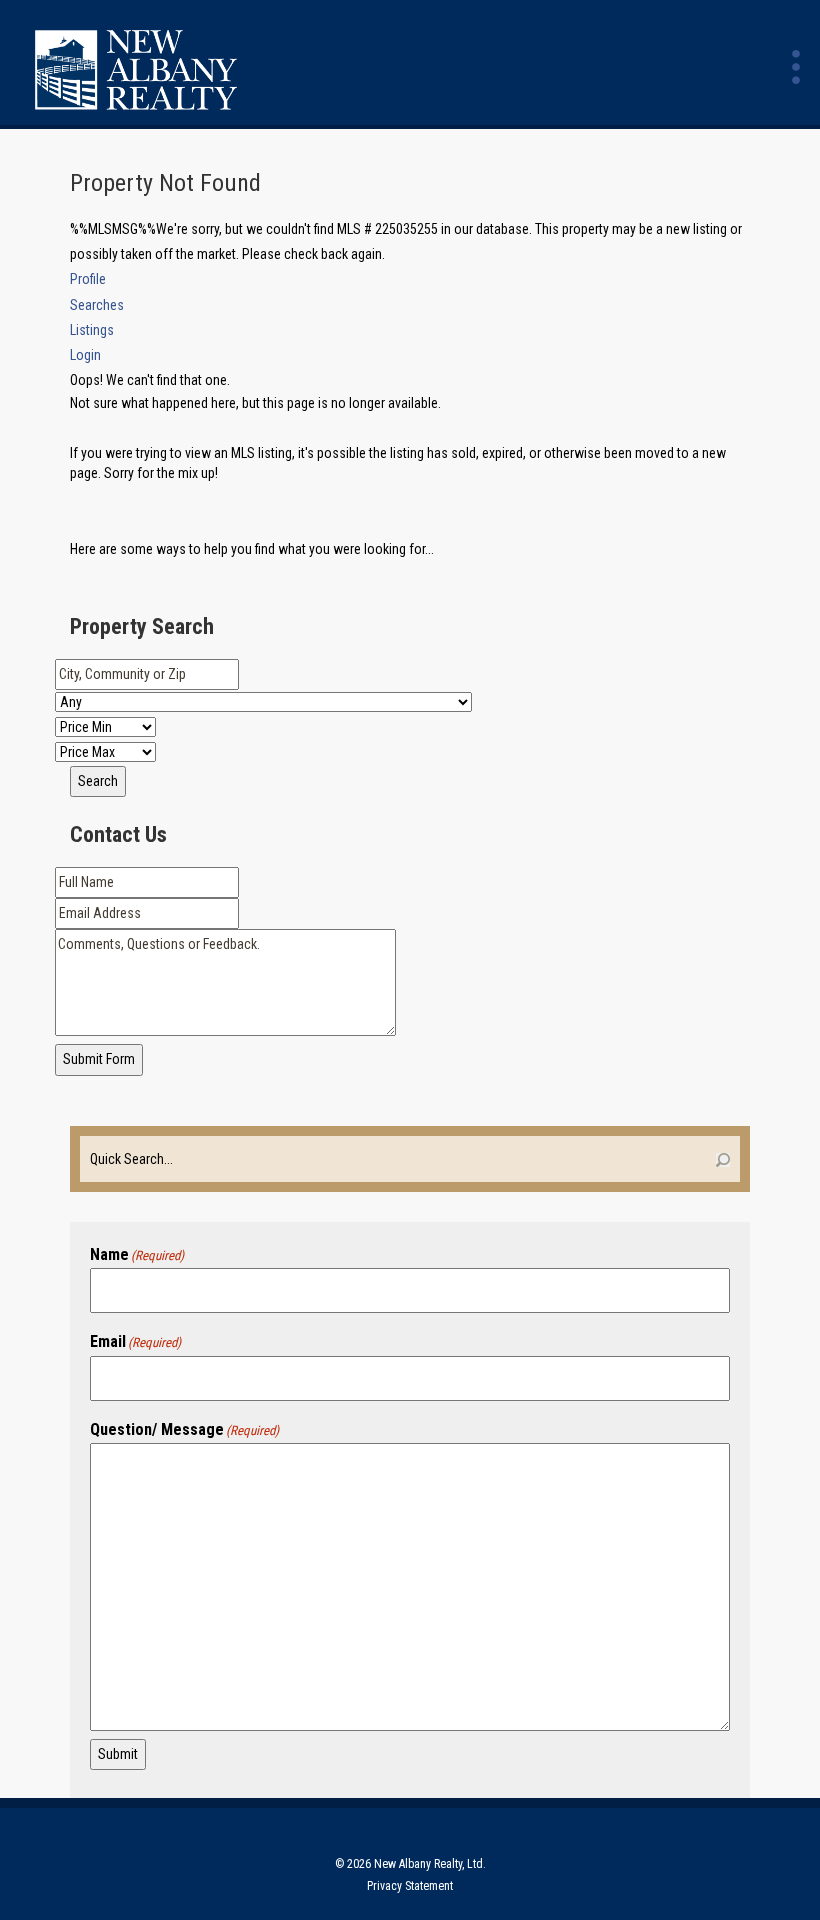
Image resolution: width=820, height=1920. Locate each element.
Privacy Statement (410, 1886)
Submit (118, 1754)
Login (85, 355)
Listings (92, 330)
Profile (88, 279)
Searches (97, 305)
